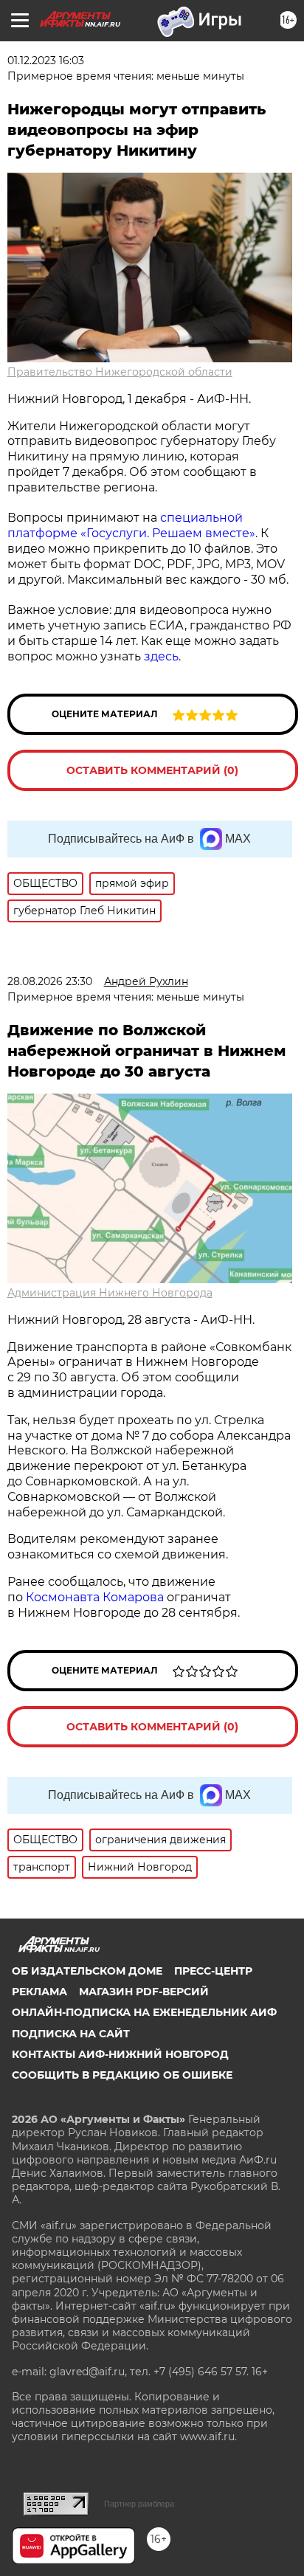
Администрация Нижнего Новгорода (110, 1293)
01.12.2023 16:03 (46, 61)
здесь (160, 656)
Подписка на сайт (71, 2034)
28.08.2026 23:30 (50, 981)
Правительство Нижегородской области (120, 372)
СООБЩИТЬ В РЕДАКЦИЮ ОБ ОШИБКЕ (122, 2075)
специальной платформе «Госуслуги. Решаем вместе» (131, 525)
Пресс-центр (213, 1971)
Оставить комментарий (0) (152, 770)
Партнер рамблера (139, 2504)
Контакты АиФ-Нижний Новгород (120, 2054)
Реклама (39, 1992)
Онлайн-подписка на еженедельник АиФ (144, 2012)
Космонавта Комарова (96, 1597)
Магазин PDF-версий (144, 1992)
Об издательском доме (87, 1971)
